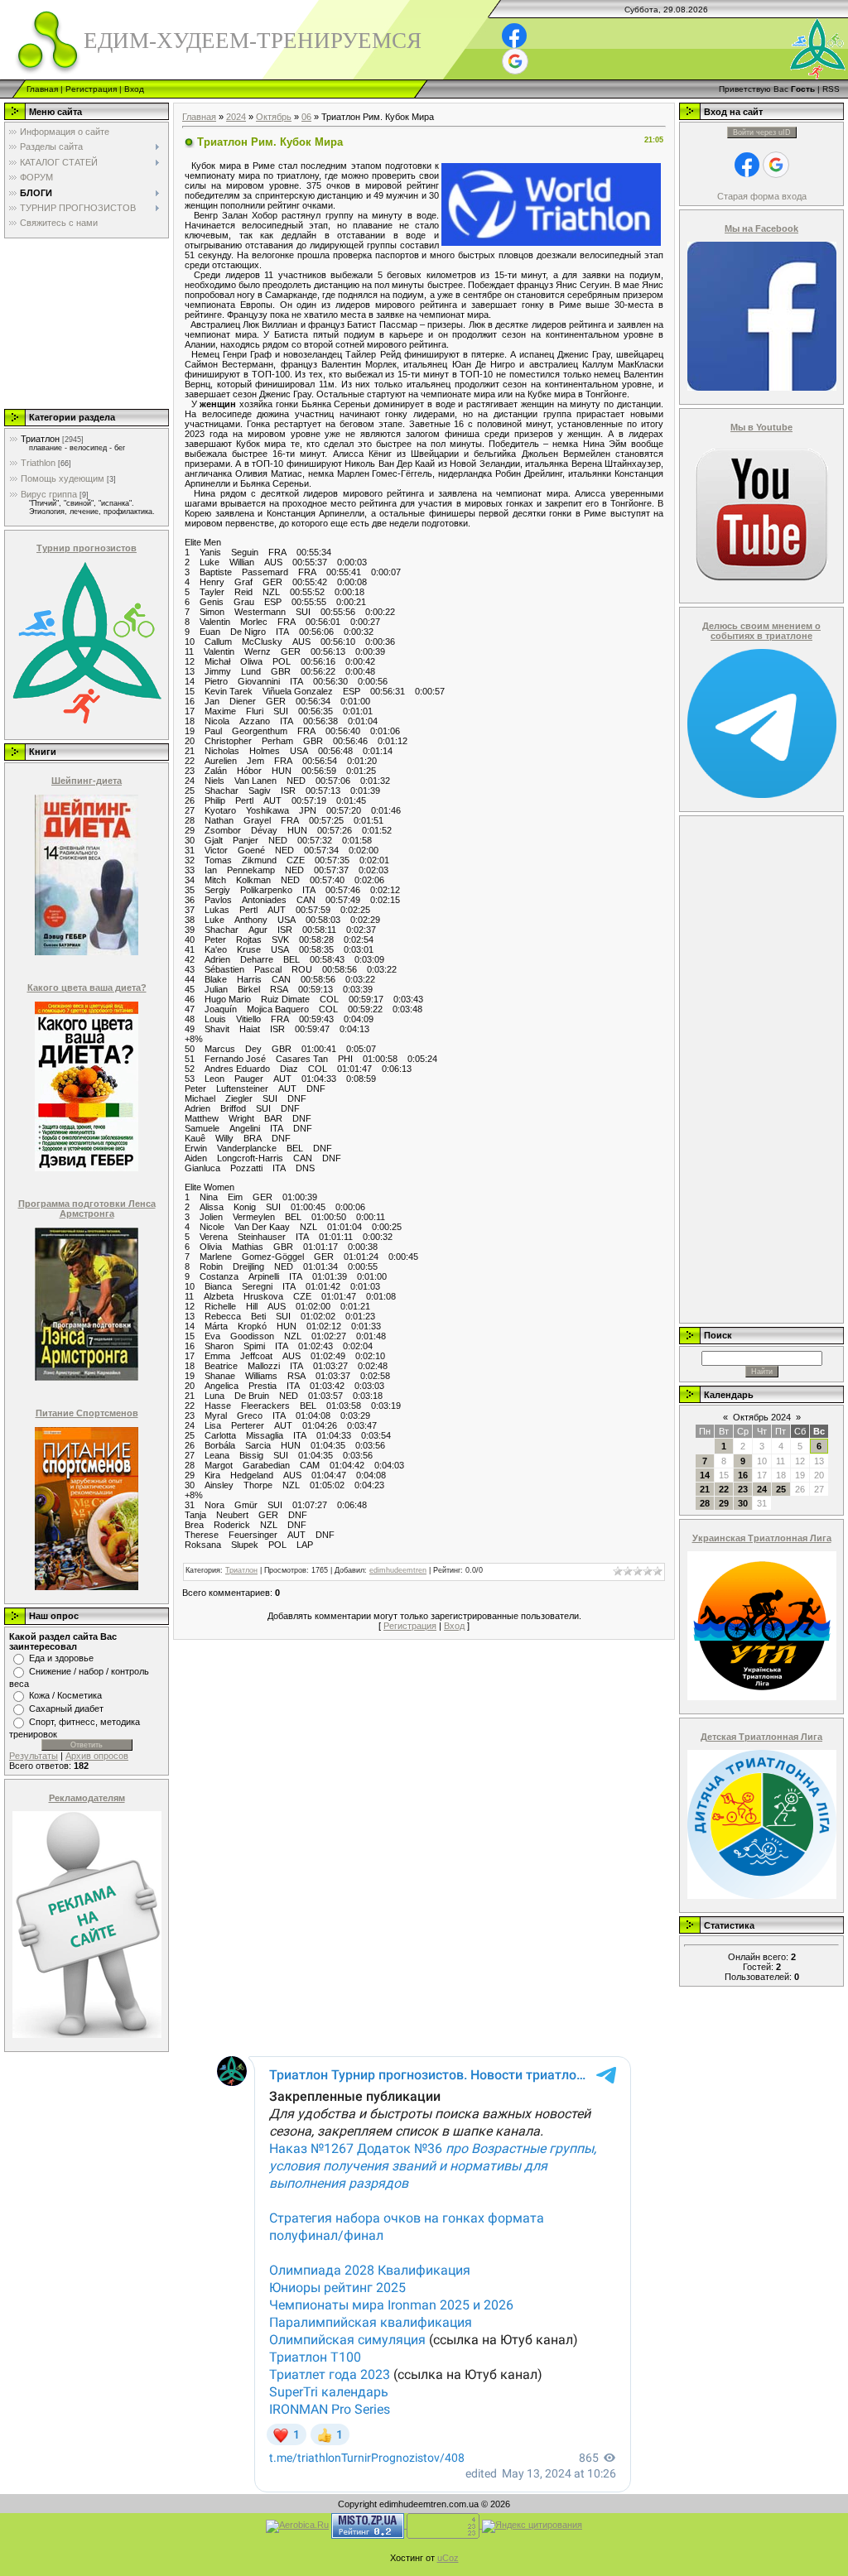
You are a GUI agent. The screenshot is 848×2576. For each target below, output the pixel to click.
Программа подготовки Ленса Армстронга (87, 1209)
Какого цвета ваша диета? (87, 988)
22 (724, 1489)
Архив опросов (97, 1756)
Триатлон (40, 439)
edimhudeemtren (398, 1570)
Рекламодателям (87, 1798)
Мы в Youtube (761, 427)
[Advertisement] (85, 323)
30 (743, 1503)
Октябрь (274, 117)
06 (306, 117)
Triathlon (38, 463)
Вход (134, 89)
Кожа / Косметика (65, 1695)
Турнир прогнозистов (87, 548)
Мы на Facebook (761, 228)
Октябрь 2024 (762, 1417)
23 (743, 1489)
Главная (42, 89)
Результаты (34, 1756)
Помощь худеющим (63, 478)
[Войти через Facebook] (514, 36)
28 (705, 1503)
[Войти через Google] (515, 61)
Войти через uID (762, 132)
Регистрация (91, 89)
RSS (831, 89)
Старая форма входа (762, 196)
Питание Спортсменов (87, 1413)
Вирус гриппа (49, 494)
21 (705, 1489)
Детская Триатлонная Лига (761, 1737)
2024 (236, 117)
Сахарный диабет (66, 1709)
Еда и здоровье (61, 1658)
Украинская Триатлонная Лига (762, 1538)
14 (705, 1475)
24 (762, 1489)
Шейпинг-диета (87, 781)
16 (743, 1475)
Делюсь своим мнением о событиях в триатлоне (761, 631)
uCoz (448, 2558)
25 (781, 1489)
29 (724, 1503)
